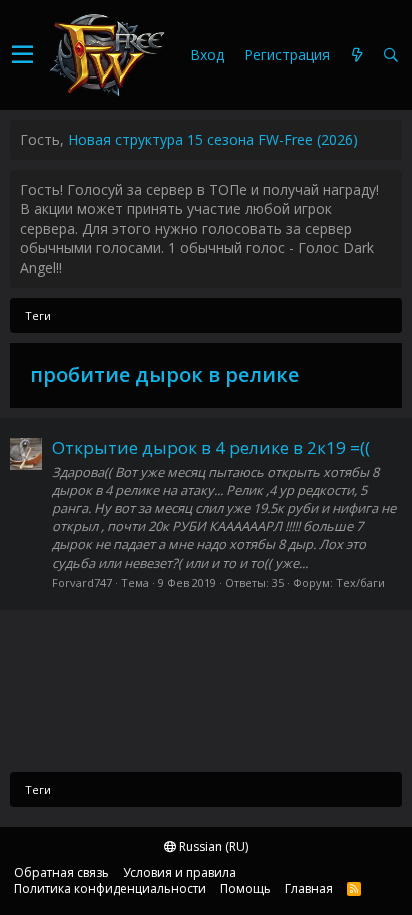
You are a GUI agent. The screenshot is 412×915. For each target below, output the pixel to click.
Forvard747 (82, 582)
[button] (22, 55)
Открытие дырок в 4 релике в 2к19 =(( (211, 447)
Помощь (245, 888)
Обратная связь (61, 872)
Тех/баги (360, 582)
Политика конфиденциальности (110, 888)
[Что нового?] (357, 55)
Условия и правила (179, 872)
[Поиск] (391, 55)
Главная (309, 888)
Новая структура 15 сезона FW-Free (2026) (213, 139)
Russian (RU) (212, 846)
